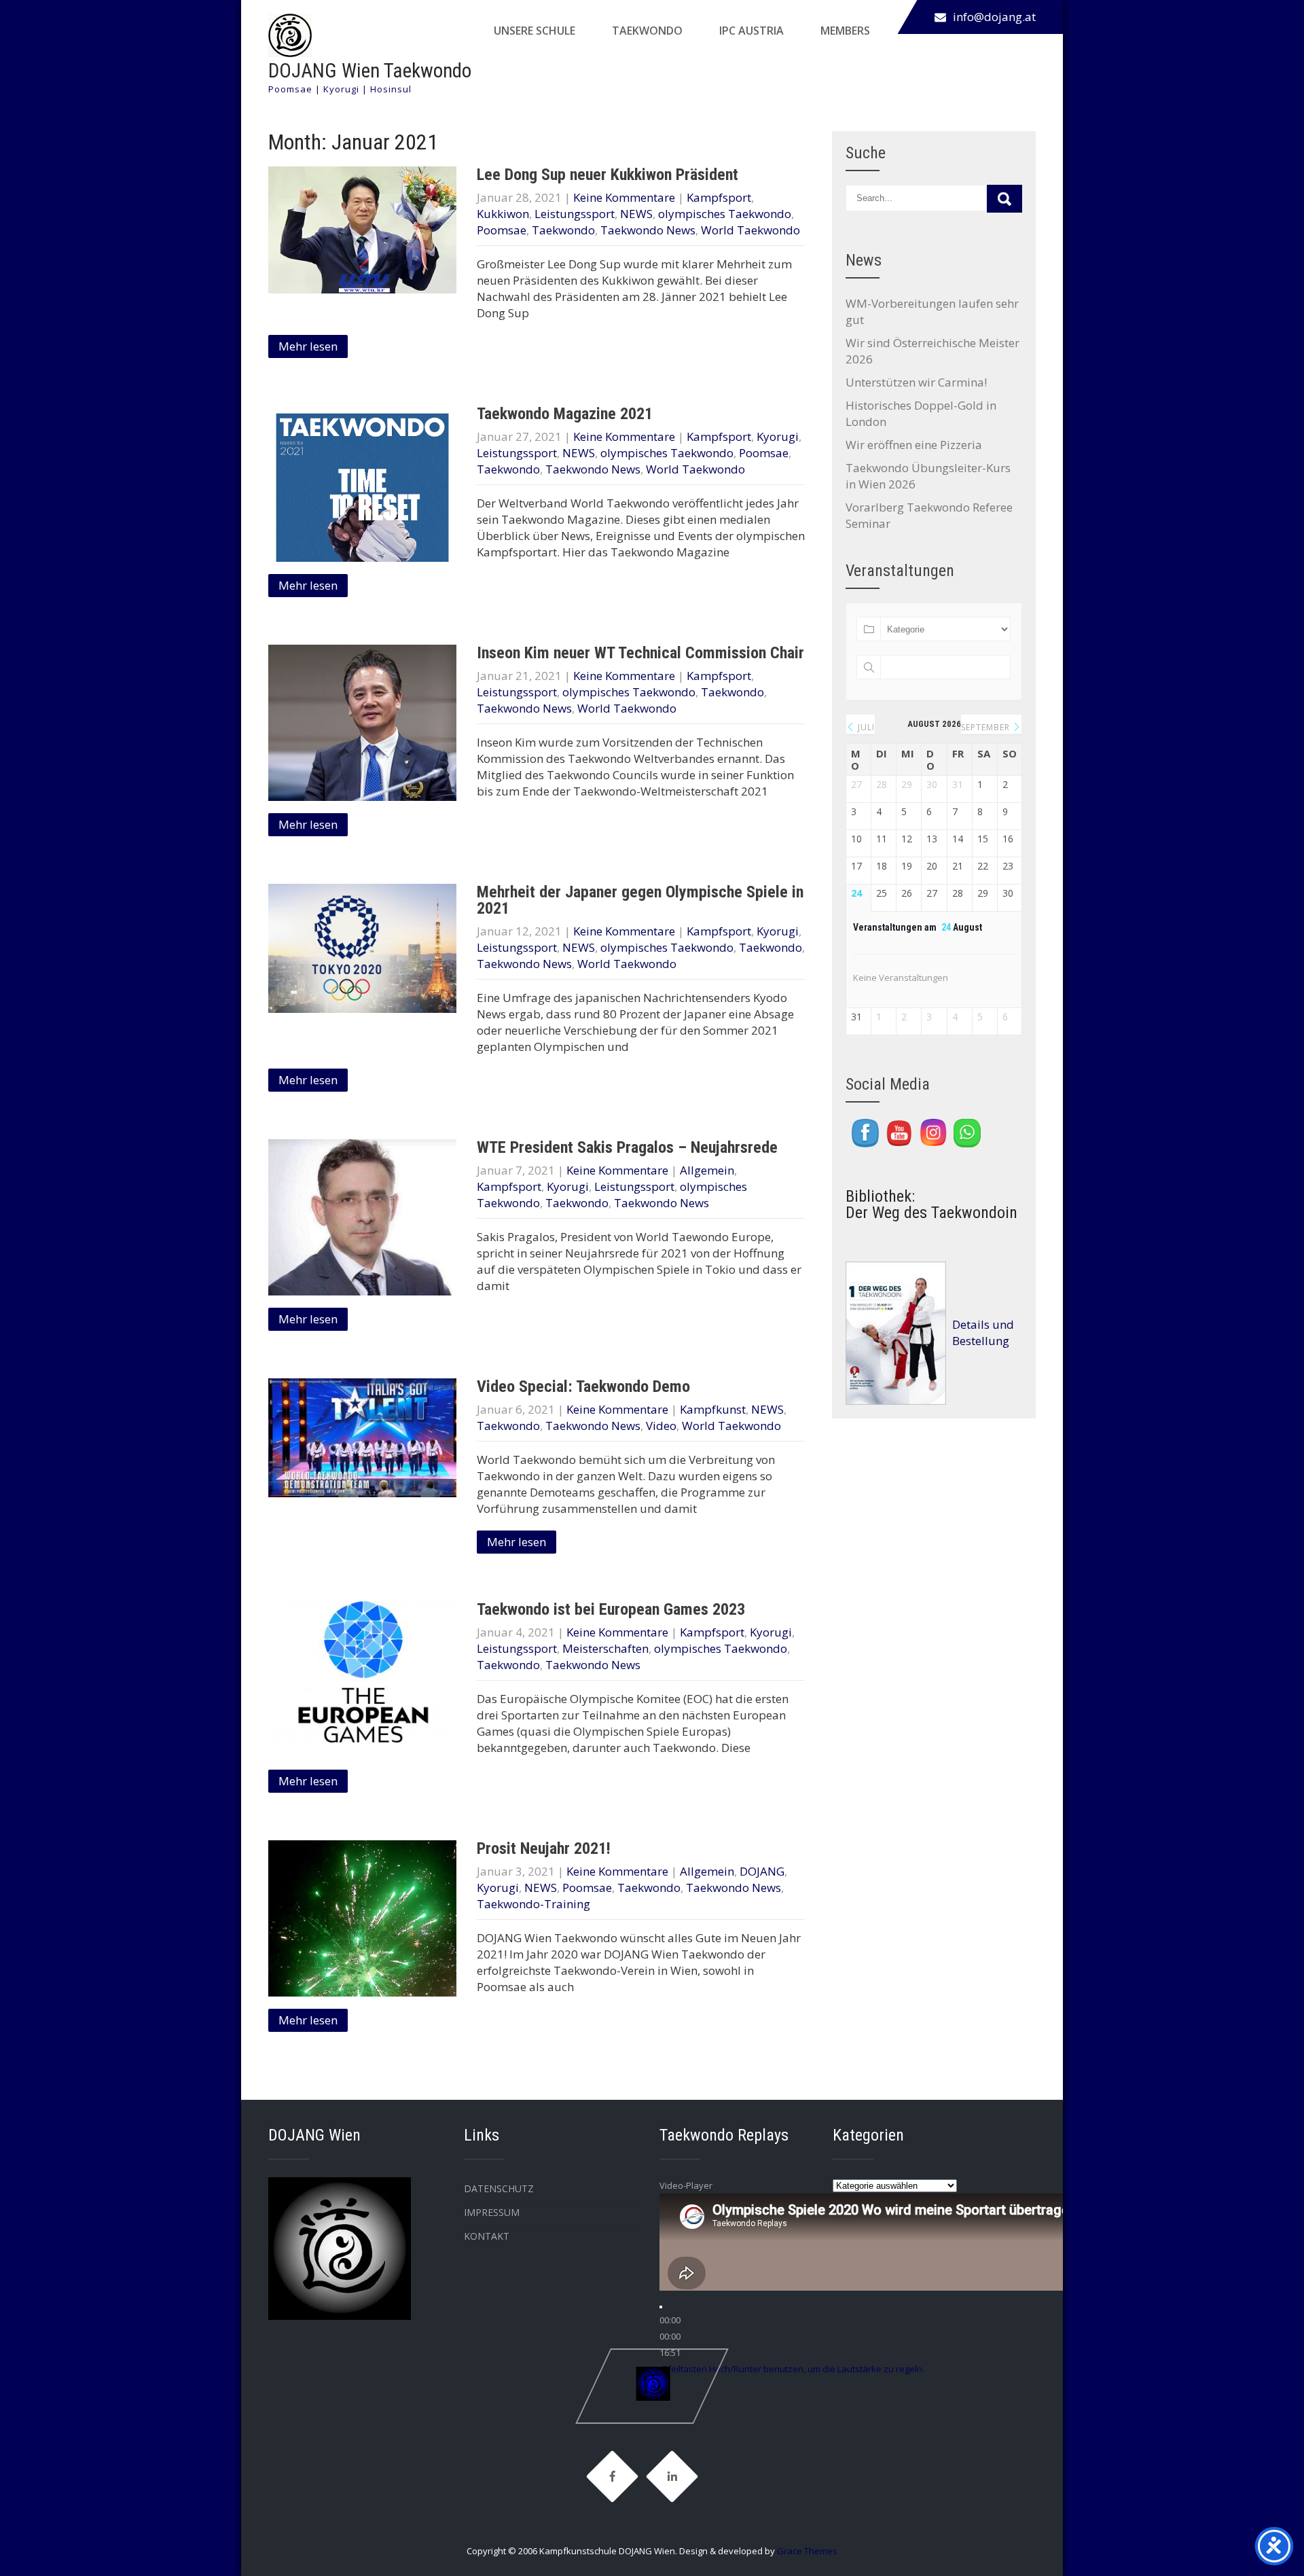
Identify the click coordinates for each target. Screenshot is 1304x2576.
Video (661, 1426)
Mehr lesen (308, 346)
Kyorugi (778, 436)
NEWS (636, 214)
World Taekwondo (750, 230)
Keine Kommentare (624, 197)
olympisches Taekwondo (725, 214)
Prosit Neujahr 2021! (544, 1848)
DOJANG (762, 1871)
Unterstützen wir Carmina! (916, 382)
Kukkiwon (503, 214)
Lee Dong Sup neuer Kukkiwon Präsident (608, 175)
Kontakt (487, 2236)
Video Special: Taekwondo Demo (583, 1387)
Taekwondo (647, 31)
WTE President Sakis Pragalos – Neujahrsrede (627, 1147)
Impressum (492, 2212)
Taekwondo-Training (533, 1904)
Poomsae (502, 230)
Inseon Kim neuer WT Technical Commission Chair (640, 653)
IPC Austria (751, 31)
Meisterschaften (605, 1648)
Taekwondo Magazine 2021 (565, 414)
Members (845, 31)
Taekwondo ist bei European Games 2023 (611, 1609)
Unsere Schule (535, 31)
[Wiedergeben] (661, 2307)
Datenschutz (499, 2188)
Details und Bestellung (983, 1332)
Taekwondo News (648, 230)
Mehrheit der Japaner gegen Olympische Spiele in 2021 (640, 900)
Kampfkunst (713, 1409)
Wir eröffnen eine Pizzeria (914, 445)
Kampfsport (719, 197)
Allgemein (707, 1170)
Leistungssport (575, 214)
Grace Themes (807, 2551)
